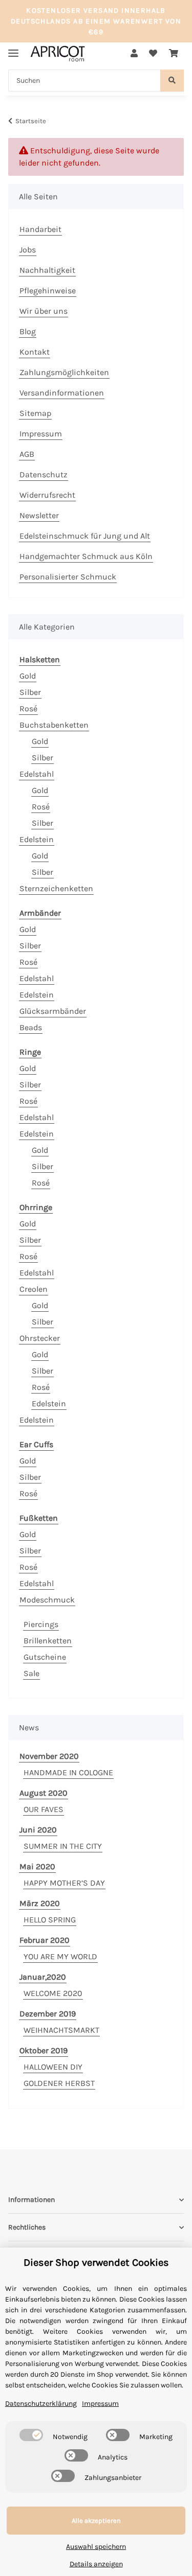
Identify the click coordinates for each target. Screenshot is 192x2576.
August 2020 (44, 1793)
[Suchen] (172, 80)
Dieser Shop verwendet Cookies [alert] (96, 2262)
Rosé (28, 709)
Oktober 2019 (44, 2050)
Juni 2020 (38, 1830)
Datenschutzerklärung (41, 2404)
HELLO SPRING (50, 1920)
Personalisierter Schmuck (68, 577)
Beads (31, 1027)
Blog (28, 331)
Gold (28, 676)
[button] (134, 54)
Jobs (28, 250)
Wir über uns (44, 311)
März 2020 (40, 1903)
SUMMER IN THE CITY (63, 1846)
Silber (30, 692)
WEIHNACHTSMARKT (61, 2030)
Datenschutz (44, 474)
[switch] (31, 2435)
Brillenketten (48, 1641)
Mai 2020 (37, 1866)
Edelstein (37, 839)
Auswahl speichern (96, 2547)
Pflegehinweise (48, 291)
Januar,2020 (43, 1977)
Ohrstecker (40, 1338)
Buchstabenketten (54, 725)
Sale (31, 1673)
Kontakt (35, 352)
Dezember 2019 (48, 2014)
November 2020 (49, 1756)
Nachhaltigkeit (47, 270)
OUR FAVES (44, 1809)
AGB (27, 454)
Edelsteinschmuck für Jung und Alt (85, 536)
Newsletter (39, 515)
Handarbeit (40, 229)
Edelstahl (37, 774)
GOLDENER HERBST (59, 2083)
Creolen (34, 1289)
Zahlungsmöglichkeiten (64, 372)
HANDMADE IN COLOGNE (68, 1772)
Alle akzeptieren (96, 2521)
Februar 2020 (45, 1940)
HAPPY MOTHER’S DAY (64, 1883)
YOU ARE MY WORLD (60, 1956)
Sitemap (35, 413)
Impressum (41, 434)
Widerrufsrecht (47, 495)
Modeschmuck (47, 1600)
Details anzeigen (96, 2564)
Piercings (41, 1624)
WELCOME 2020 (53, 1993)
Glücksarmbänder (53, 1011)
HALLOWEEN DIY (53, 2067)
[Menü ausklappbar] (13, 49)
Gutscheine (45, 1657)
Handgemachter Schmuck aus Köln (86, 556)
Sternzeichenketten (56, 888)
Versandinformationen (62, 393)
